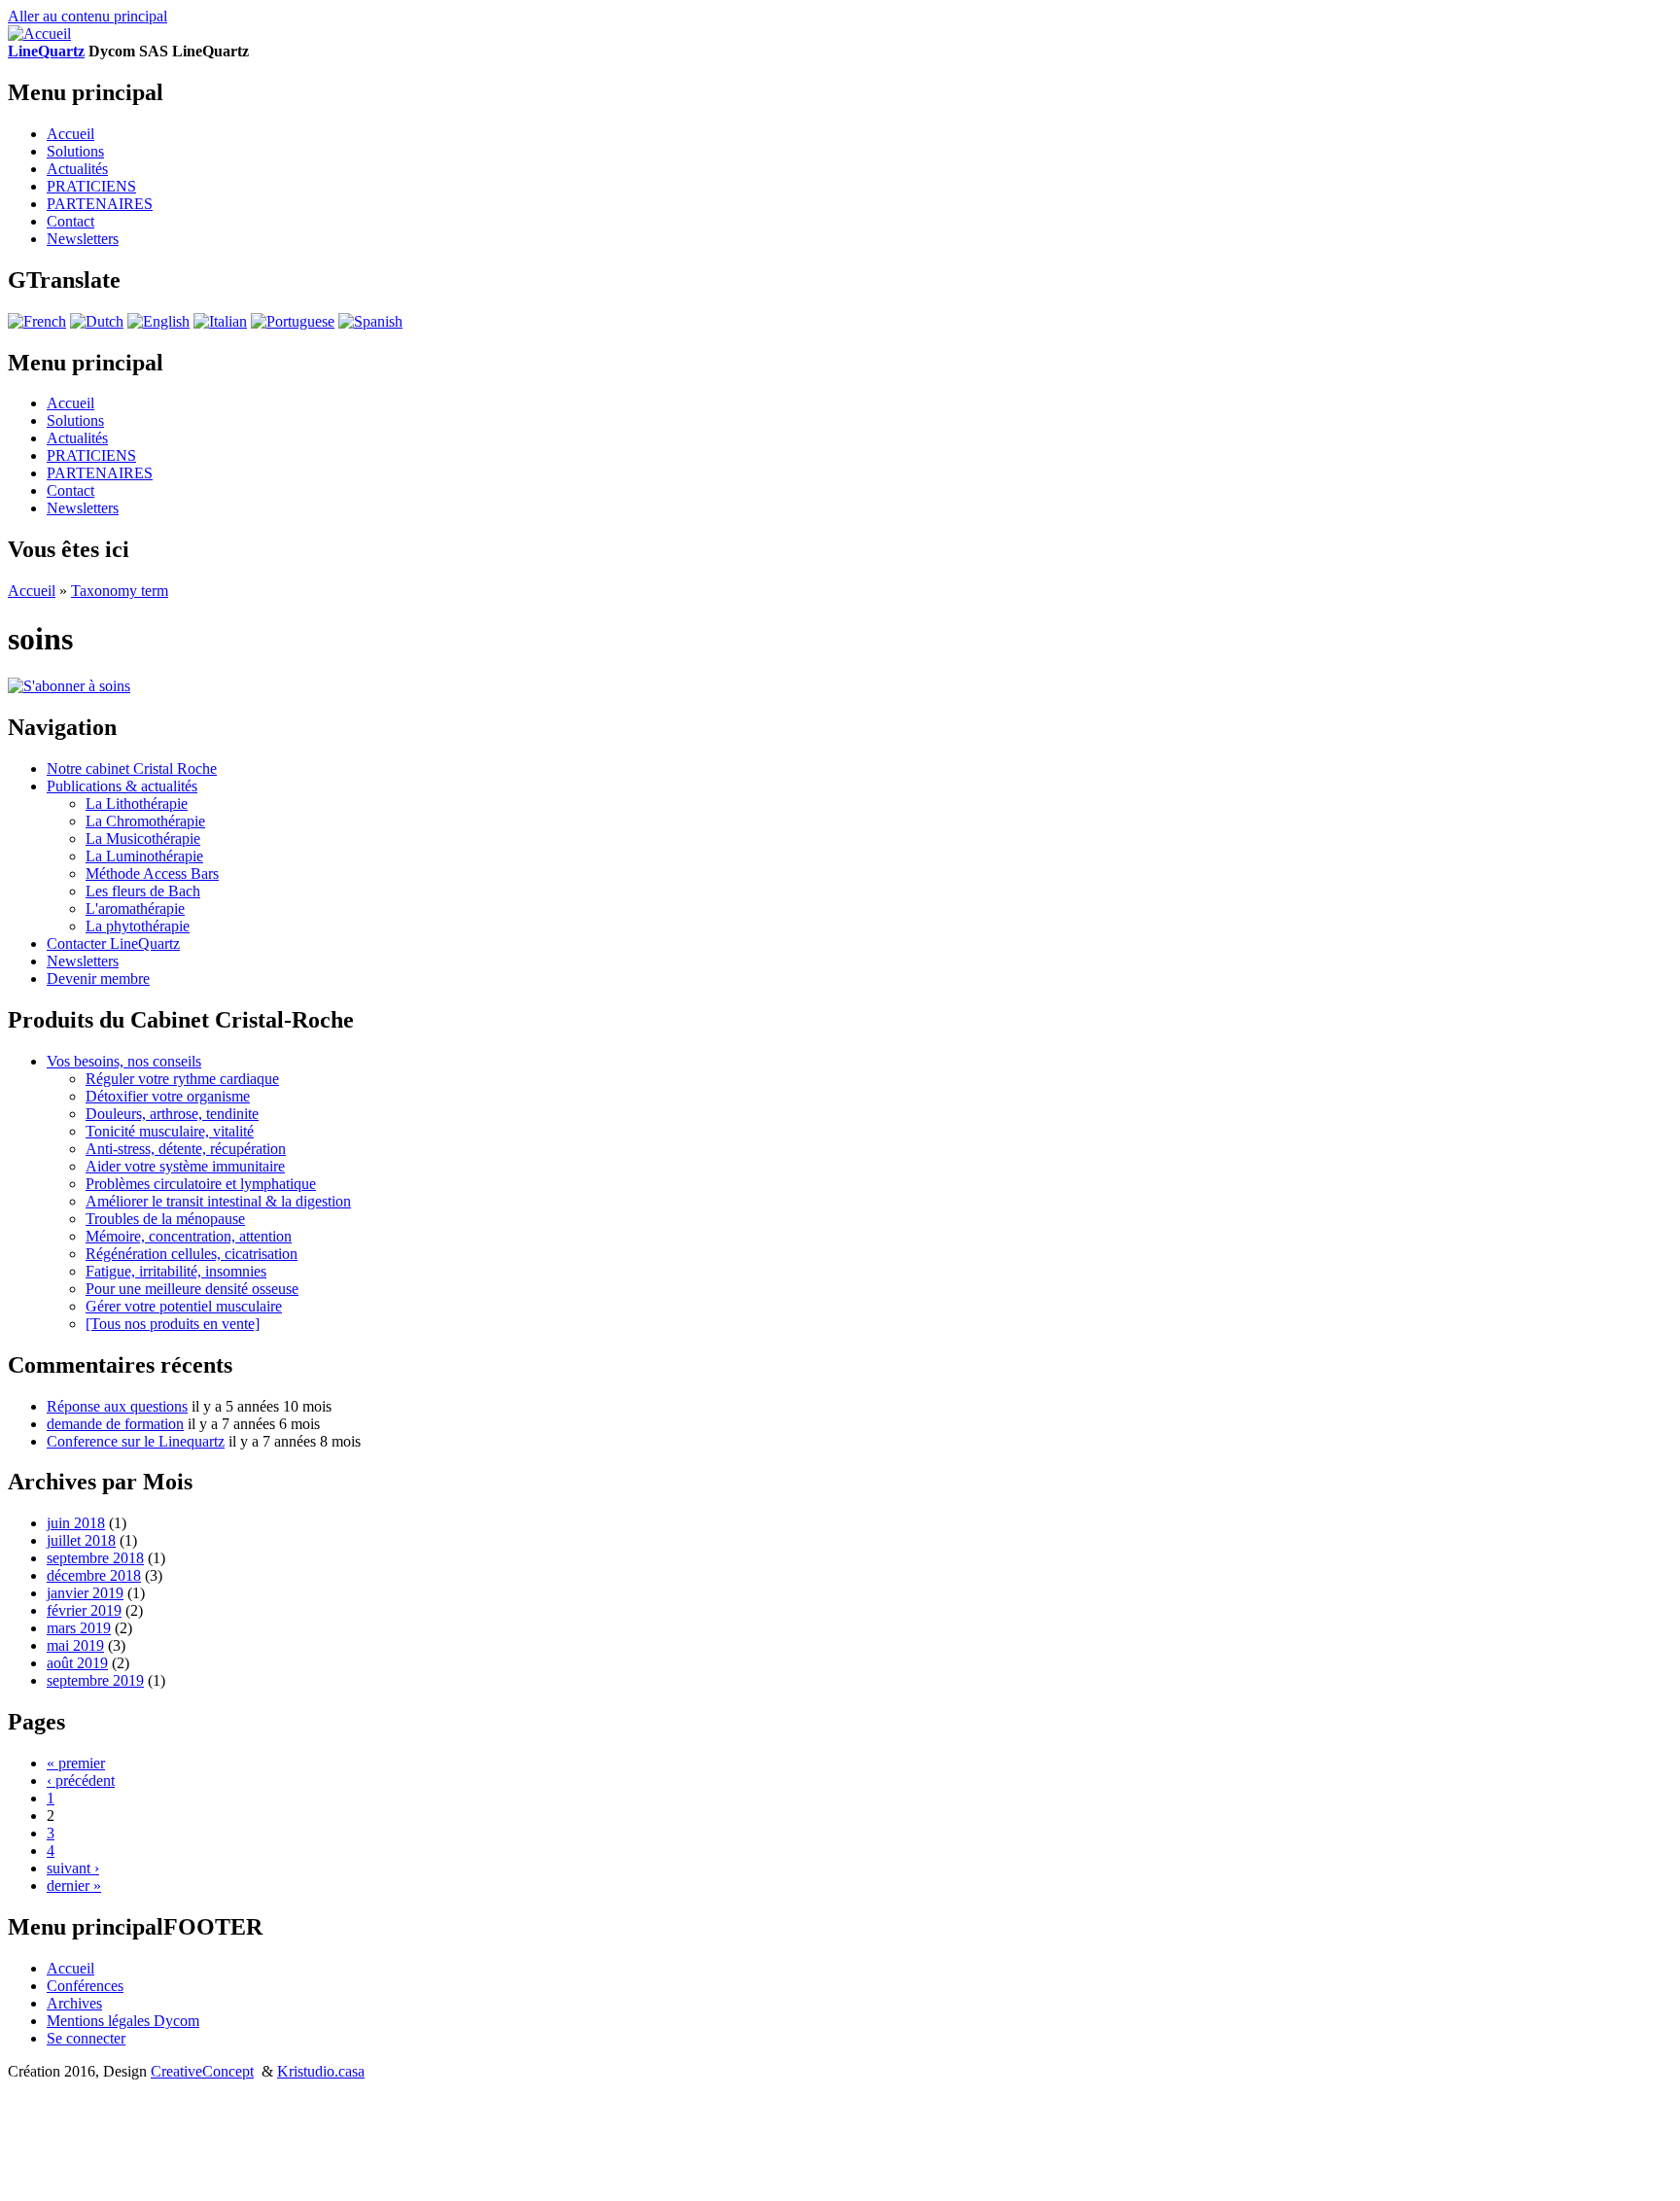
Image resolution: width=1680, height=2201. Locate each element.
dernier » (74, 1886)
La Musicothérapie (143, 838)
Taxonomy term (120, 591)
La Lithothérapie (137, 804)
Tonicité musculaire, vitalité (170, 1131)
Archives (74, 2003)
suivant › (73, 1868)
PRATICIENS (91, 186)
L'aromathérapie (135, 908)
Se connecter (86, 2038)
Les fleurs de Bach (143, 891)
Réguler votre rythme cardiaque (182, 1079)
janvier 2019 (85, 1593)
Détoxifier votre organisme (168, 1096)
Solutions (75, 151)
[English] (158, 321)
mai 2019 (75, 1645)
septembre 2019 (95, 1680)
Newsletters (83, 239)
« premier (76, 1763)
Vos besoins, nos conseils (124, 1061)
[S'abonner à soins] (69, 686)
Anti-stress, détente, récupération (186, 1149)
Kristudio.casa (321, 2071)
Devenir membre (98, 978)
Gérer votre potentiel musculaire (184, 1306)
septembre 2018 (95, 1558)
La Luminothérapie (144, 856)
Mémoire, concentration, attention (189, 1236)
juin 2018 (76, 1523)
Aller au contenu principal (87, 16)
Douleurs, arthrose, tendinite (172, 1114)
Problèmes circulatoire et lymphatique (201, 1184)
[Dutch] (97, 321)
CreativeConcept (202, 2071)
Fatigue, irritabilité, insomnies (176, 1271)
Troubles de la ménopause (165, 1219)
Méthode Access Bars (152, 873)
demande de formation (115, 1424)
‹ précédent (81, 1781)
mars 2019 (79, 1628)
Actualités (77, 169)
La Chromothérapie (145, 821)
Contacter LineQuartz (113, 943)
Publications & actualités (122, 786)
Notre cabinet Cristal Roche (132, 769)
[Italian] (220, 321)
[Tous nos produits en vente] (173, 1324)
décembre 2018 (94, 1575)
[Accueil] (39, 34)
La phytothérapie (138, 926)
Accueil (70, 134)
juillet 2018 (81, 1540)
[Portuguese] (293, 321)
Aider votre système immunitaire (185, 1166)
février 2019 (84, 1610)
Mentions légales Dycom (123, 2021)
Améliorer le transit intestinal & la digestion (218, 1201)
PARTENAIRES (100, 204)
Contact (70, 221)
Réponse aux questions (117, 1406)
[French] (37, 321)
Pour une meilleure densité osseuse (192, 1289)
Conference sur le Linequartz (136, 1441)
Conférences (85, 1986)
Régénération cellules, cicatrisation (192, 1254)
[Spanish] (370, 321)
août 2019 (77, 1663)
